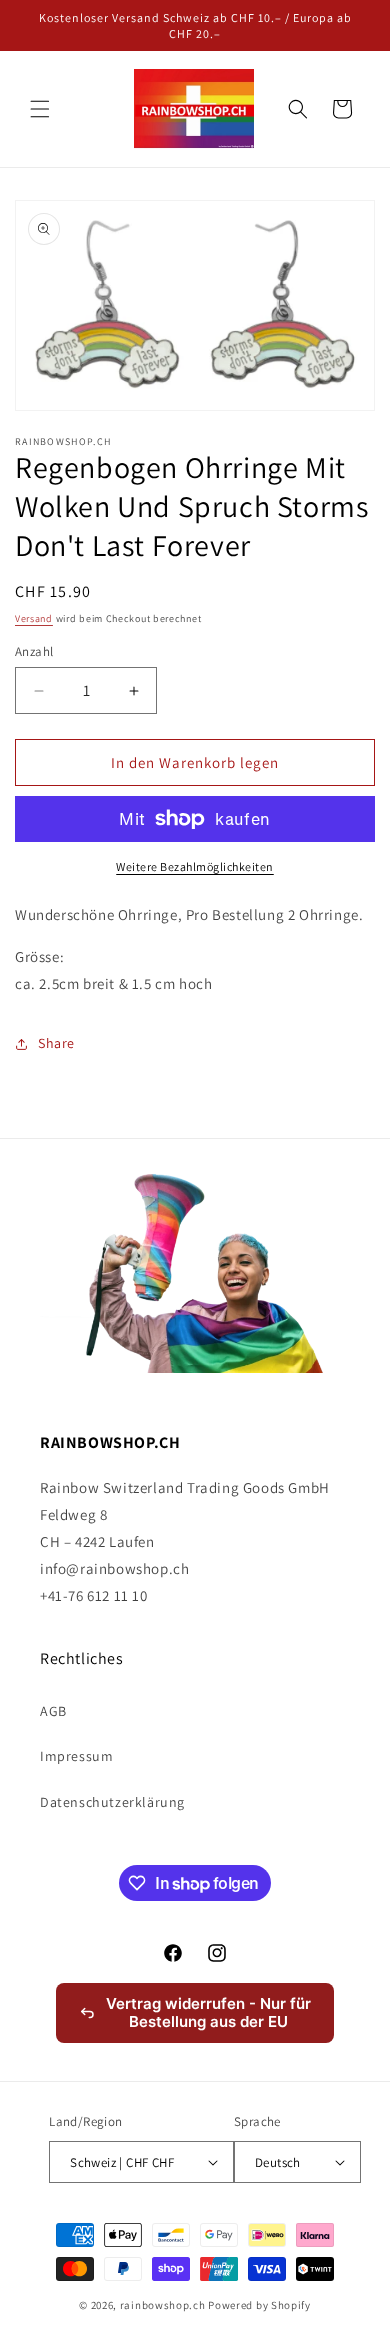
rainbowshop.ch (163, 2305)
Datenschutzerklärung (112, 1802)
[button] (40, 109)
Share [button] (56, 1043)
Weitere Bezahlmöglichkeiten (195, 866)
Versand (34, 618)
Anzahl (34, 651)
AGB (53, 1711)
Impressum (76, 1756)
